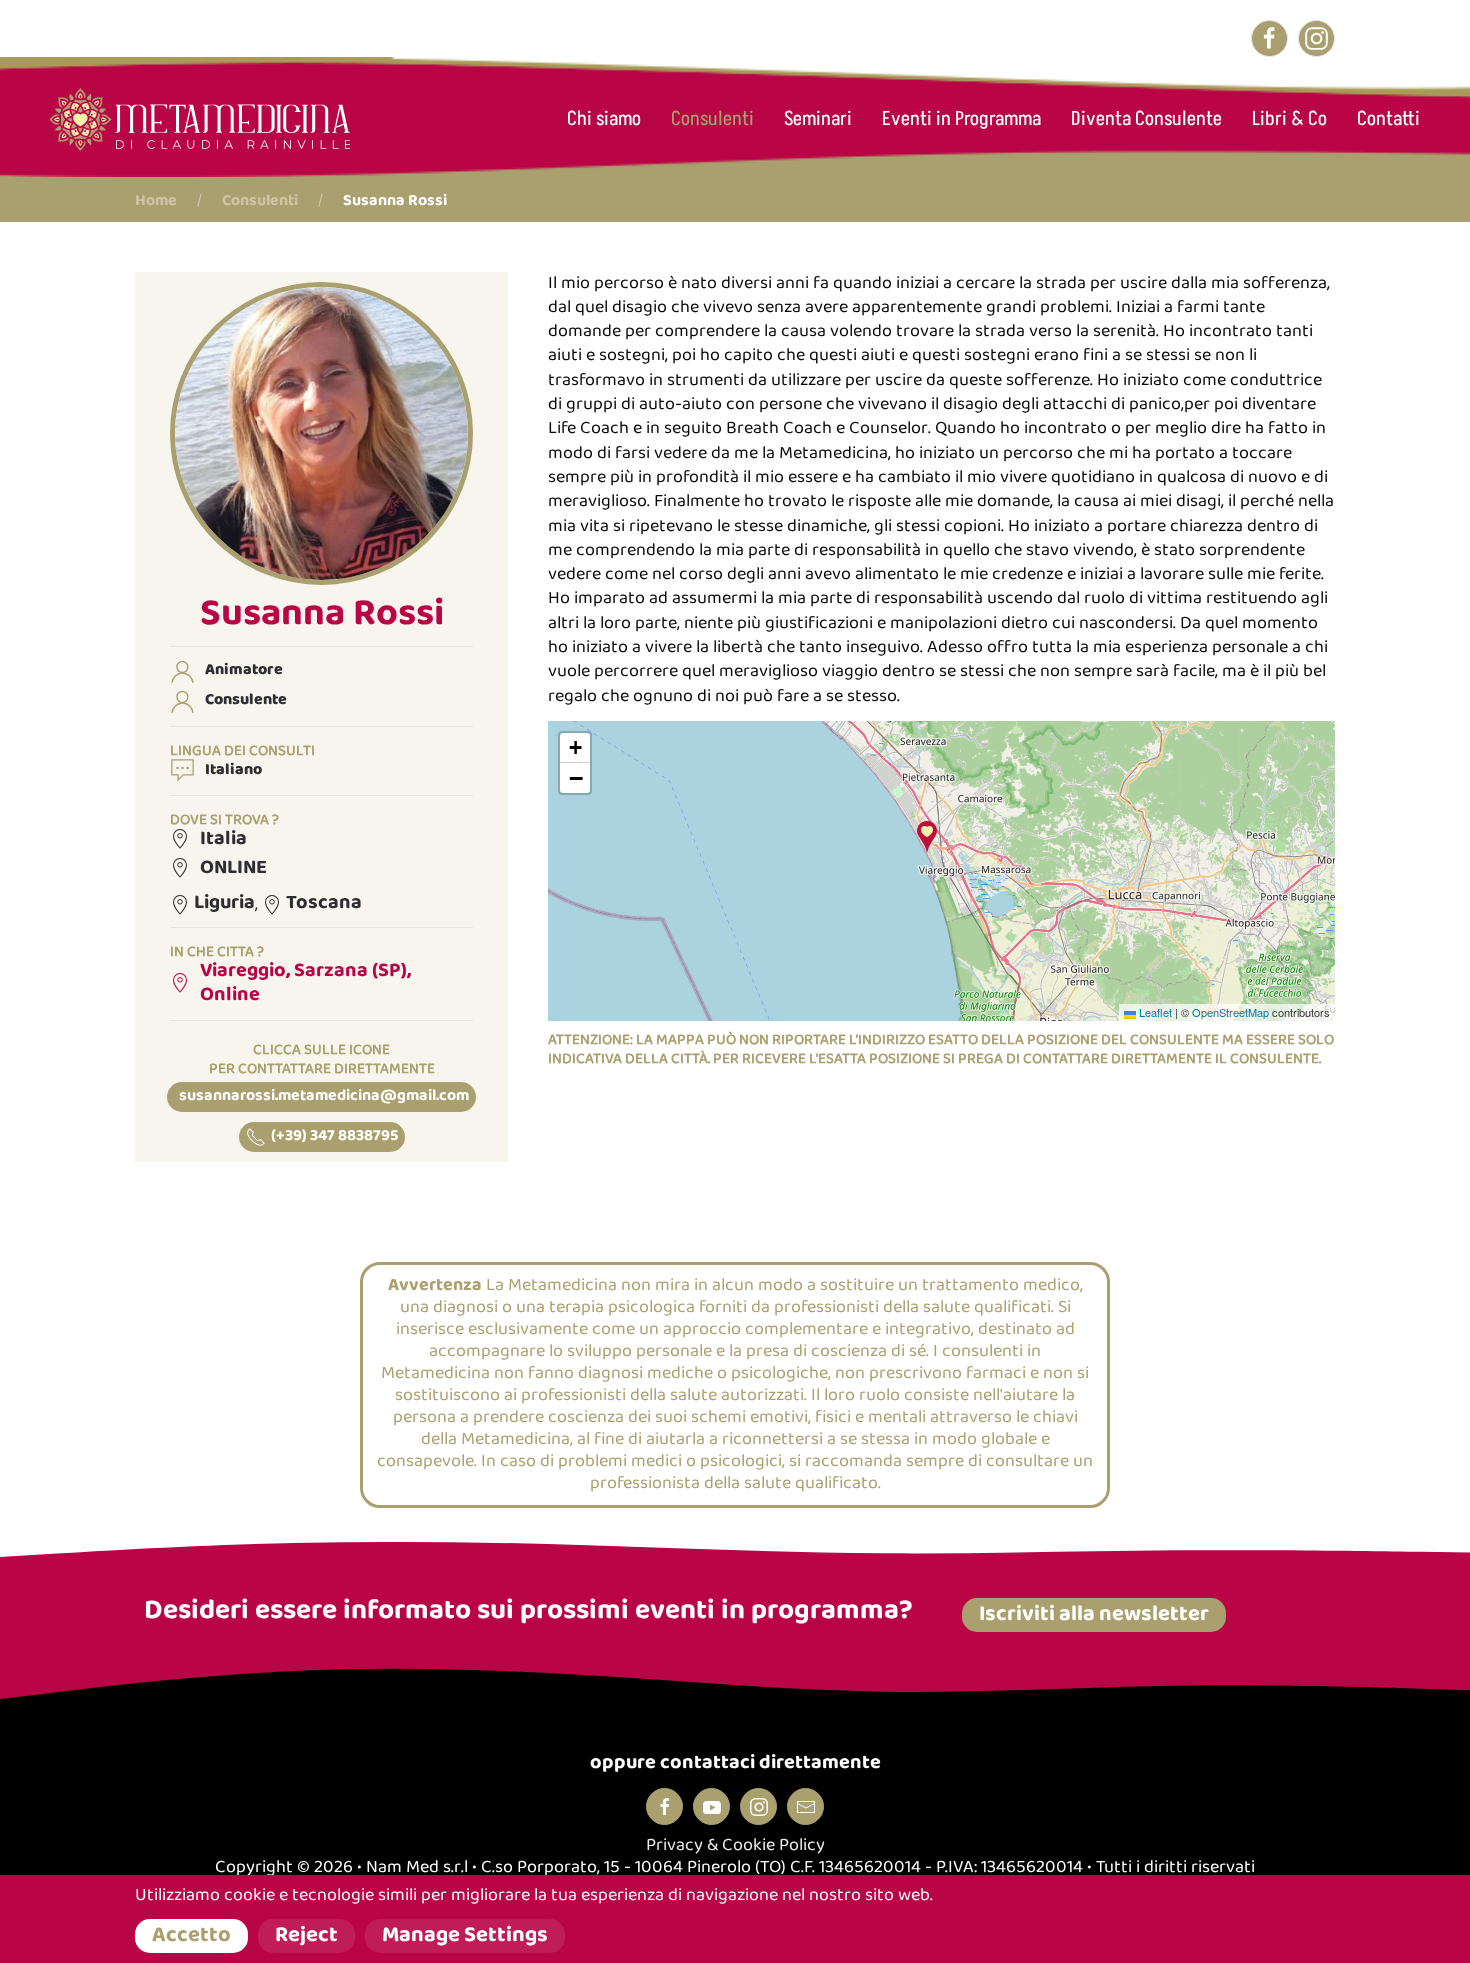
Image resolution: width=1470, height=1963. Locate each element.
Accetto (191, 1936)
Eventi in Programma (961, 119)
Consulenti (712, 119)
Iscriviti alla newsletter (1094, 1615)
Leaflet (1154, 1012)
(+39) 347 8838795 (334, 1136)
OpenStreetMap (1230, 1012)
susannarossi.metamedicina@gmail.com (324, 1096)
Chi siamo (604, 119)
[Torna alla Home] (200, 119)
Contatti (1388, 119)
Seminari (818, 119)
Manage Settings (465, 1936)
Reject (306, 1936)
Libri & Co (1289, 119)
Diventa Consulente (1146, 119)
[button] (321, 433)
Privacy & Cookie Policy (735, 1846)
